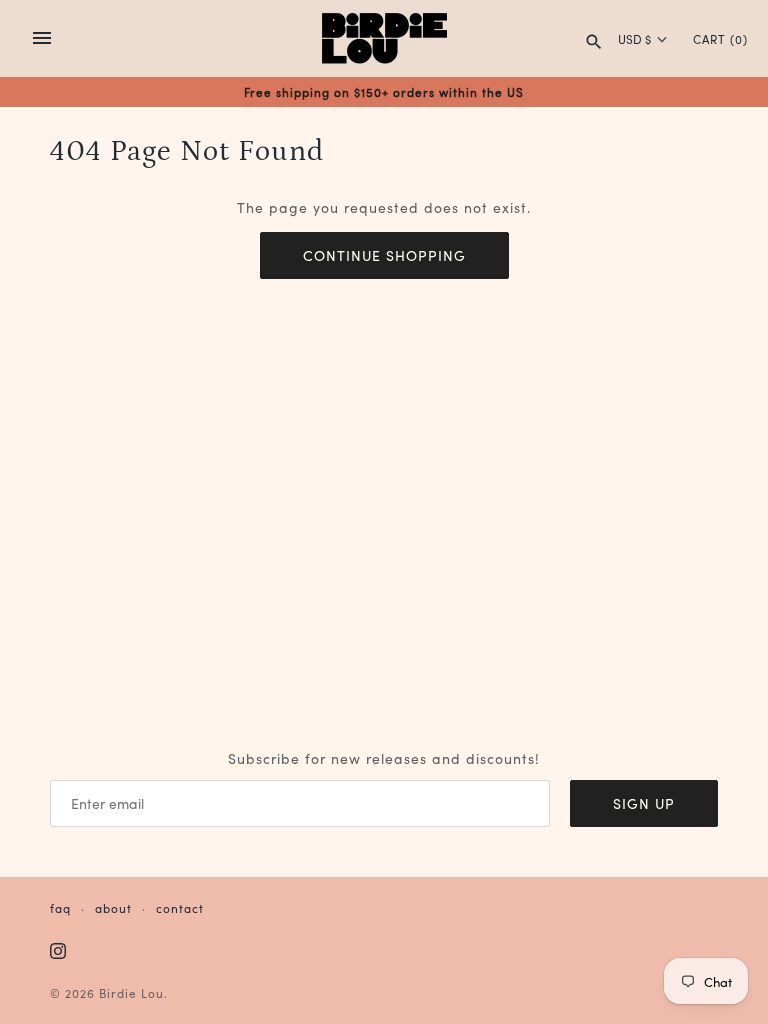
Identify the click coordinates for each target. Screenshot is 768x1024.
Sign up (644, 803)
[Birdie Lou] (384, 38)
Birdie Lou (131, 992)
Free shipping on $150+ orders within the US (384, 91)
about (113, 907)
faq (60, 907)
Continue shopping (384, 255)
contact (180, 907)
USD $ (634, 39)
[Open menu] (42, 38)
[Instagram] (58, 952)
